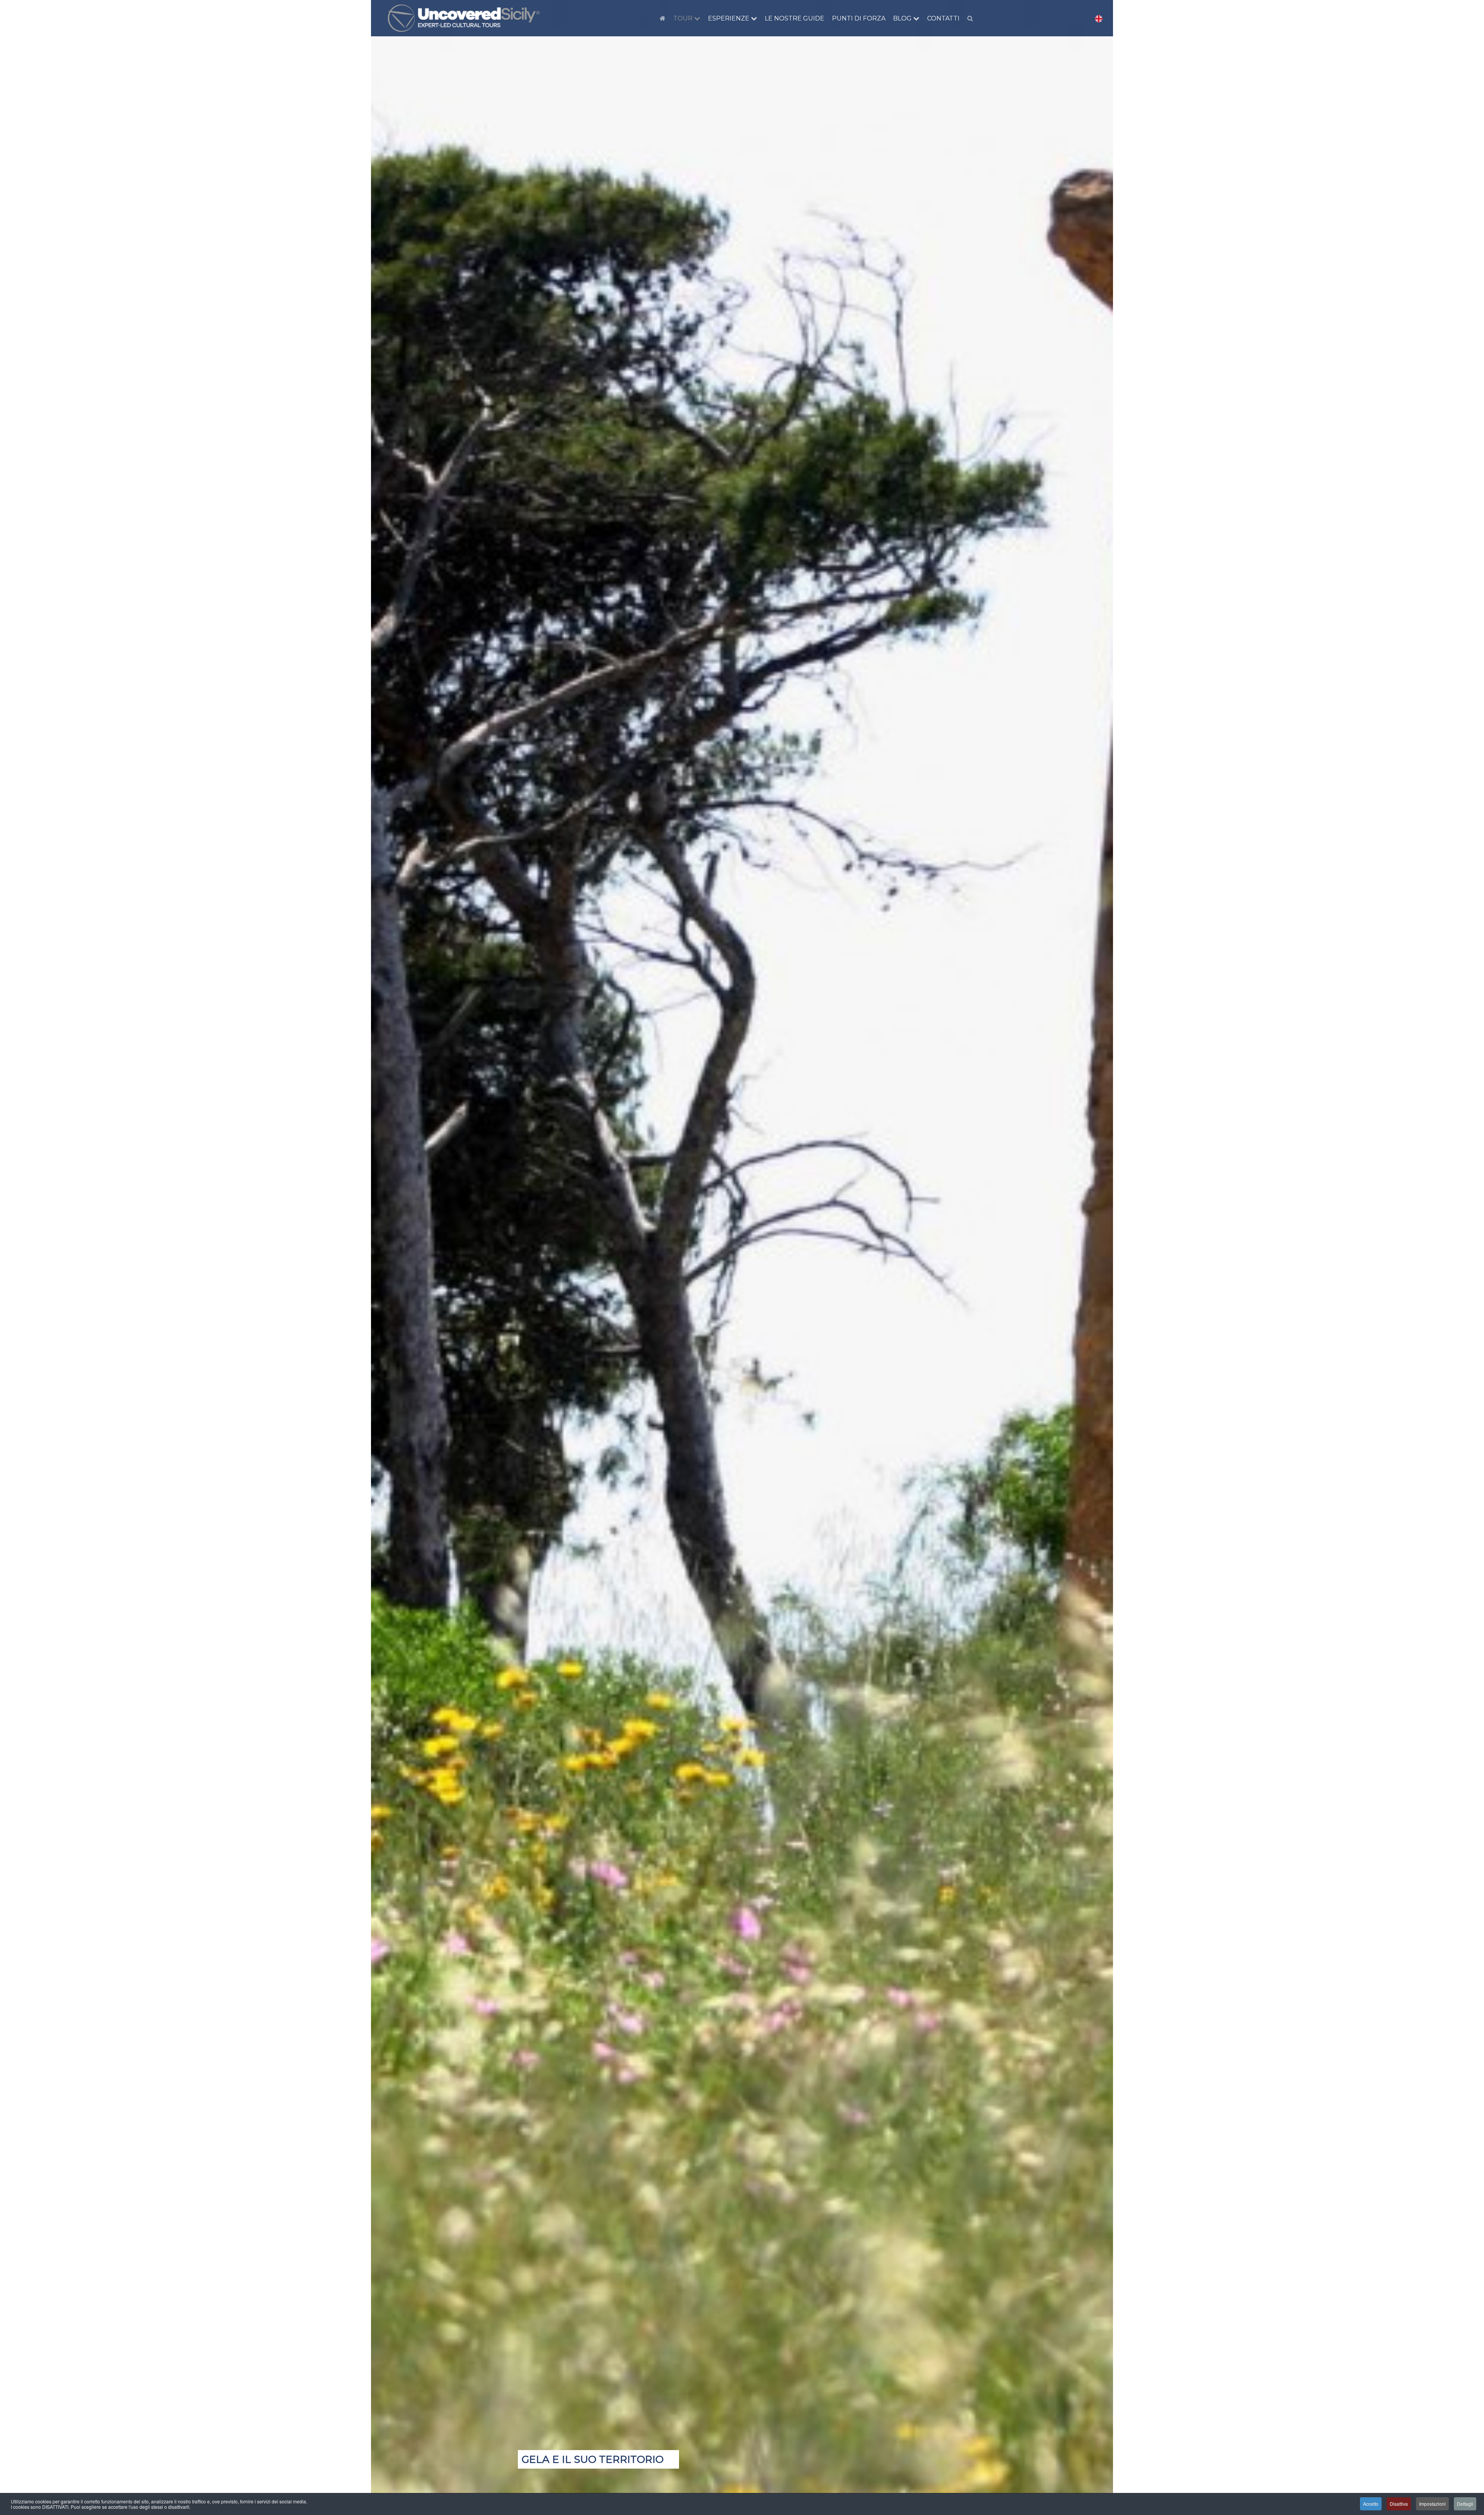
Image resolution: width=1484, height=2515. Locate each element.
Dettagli (1465, 2504)
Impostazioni (1432, 2504)
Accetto (1371, 2504)
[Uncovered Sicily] (464, 18)
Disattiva (1399, 2504)
